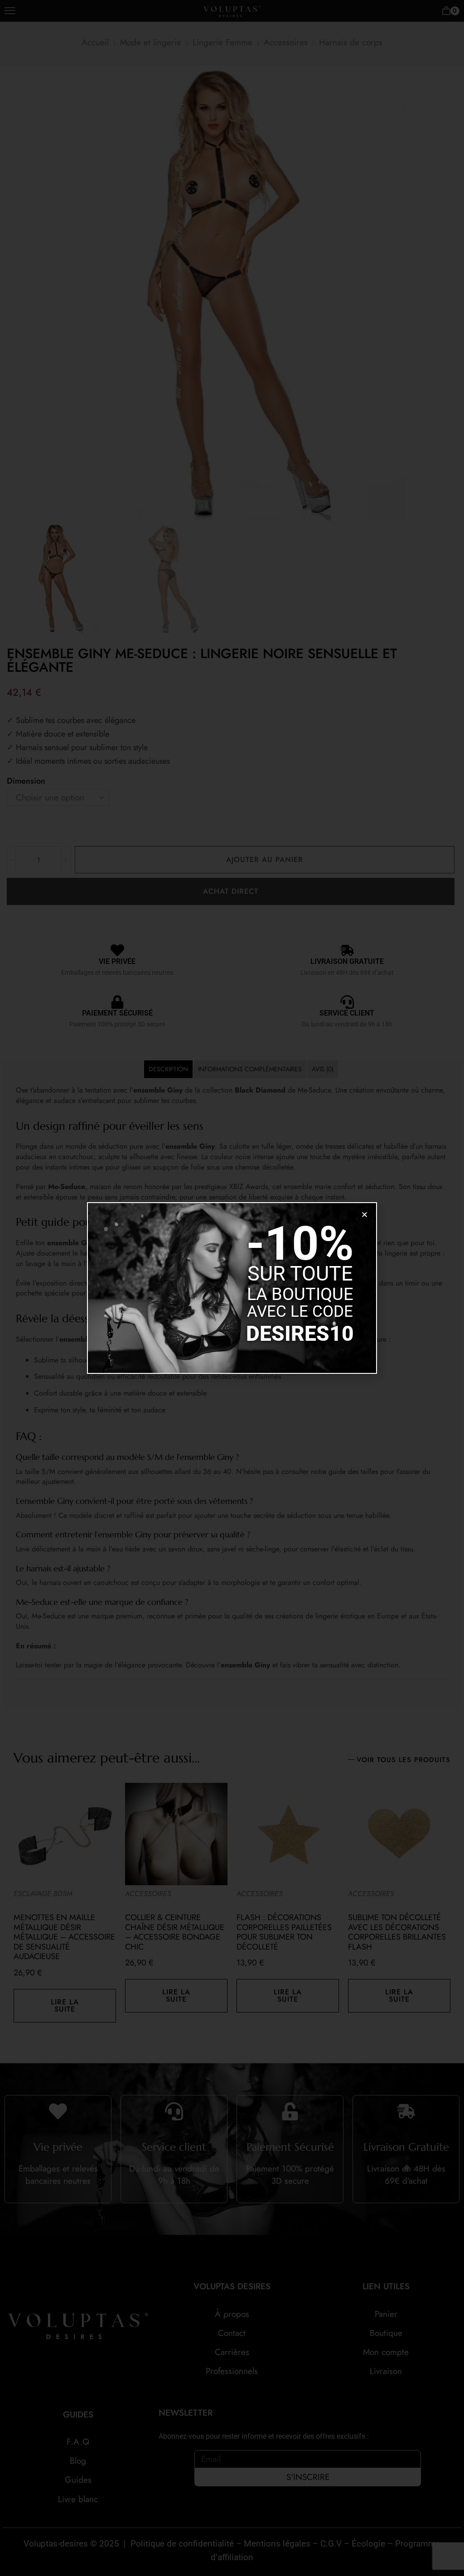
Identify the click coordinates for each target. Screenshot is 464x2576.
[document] (232, 1288)
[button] (365, 1215)
